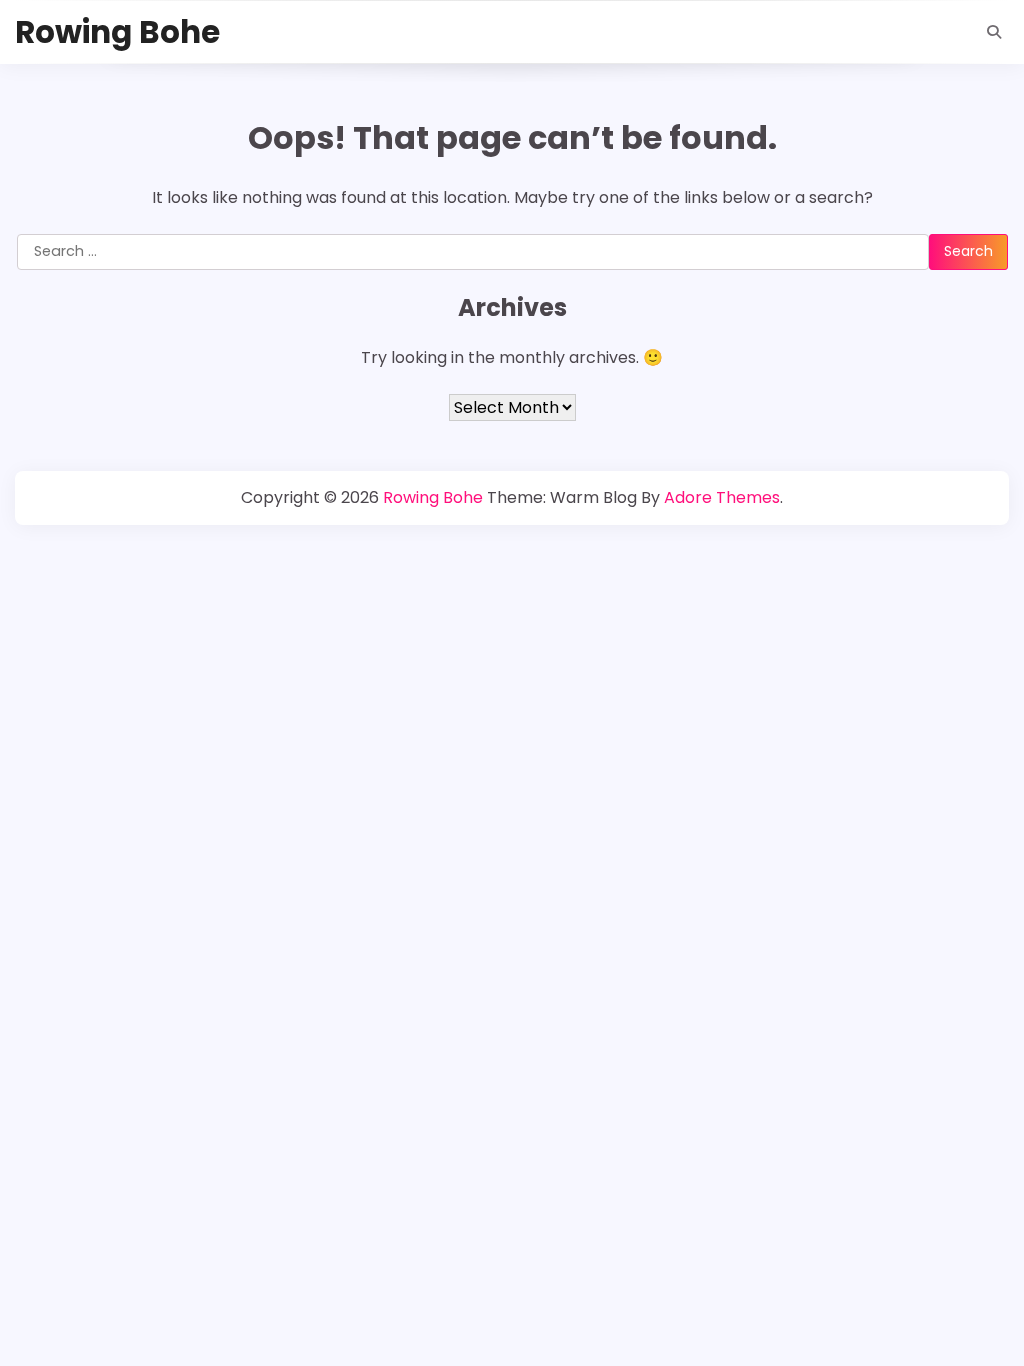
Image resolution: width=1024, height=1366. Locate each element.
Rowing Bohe (117, 32)
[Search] (994, 32)
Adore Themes (722, 497)
